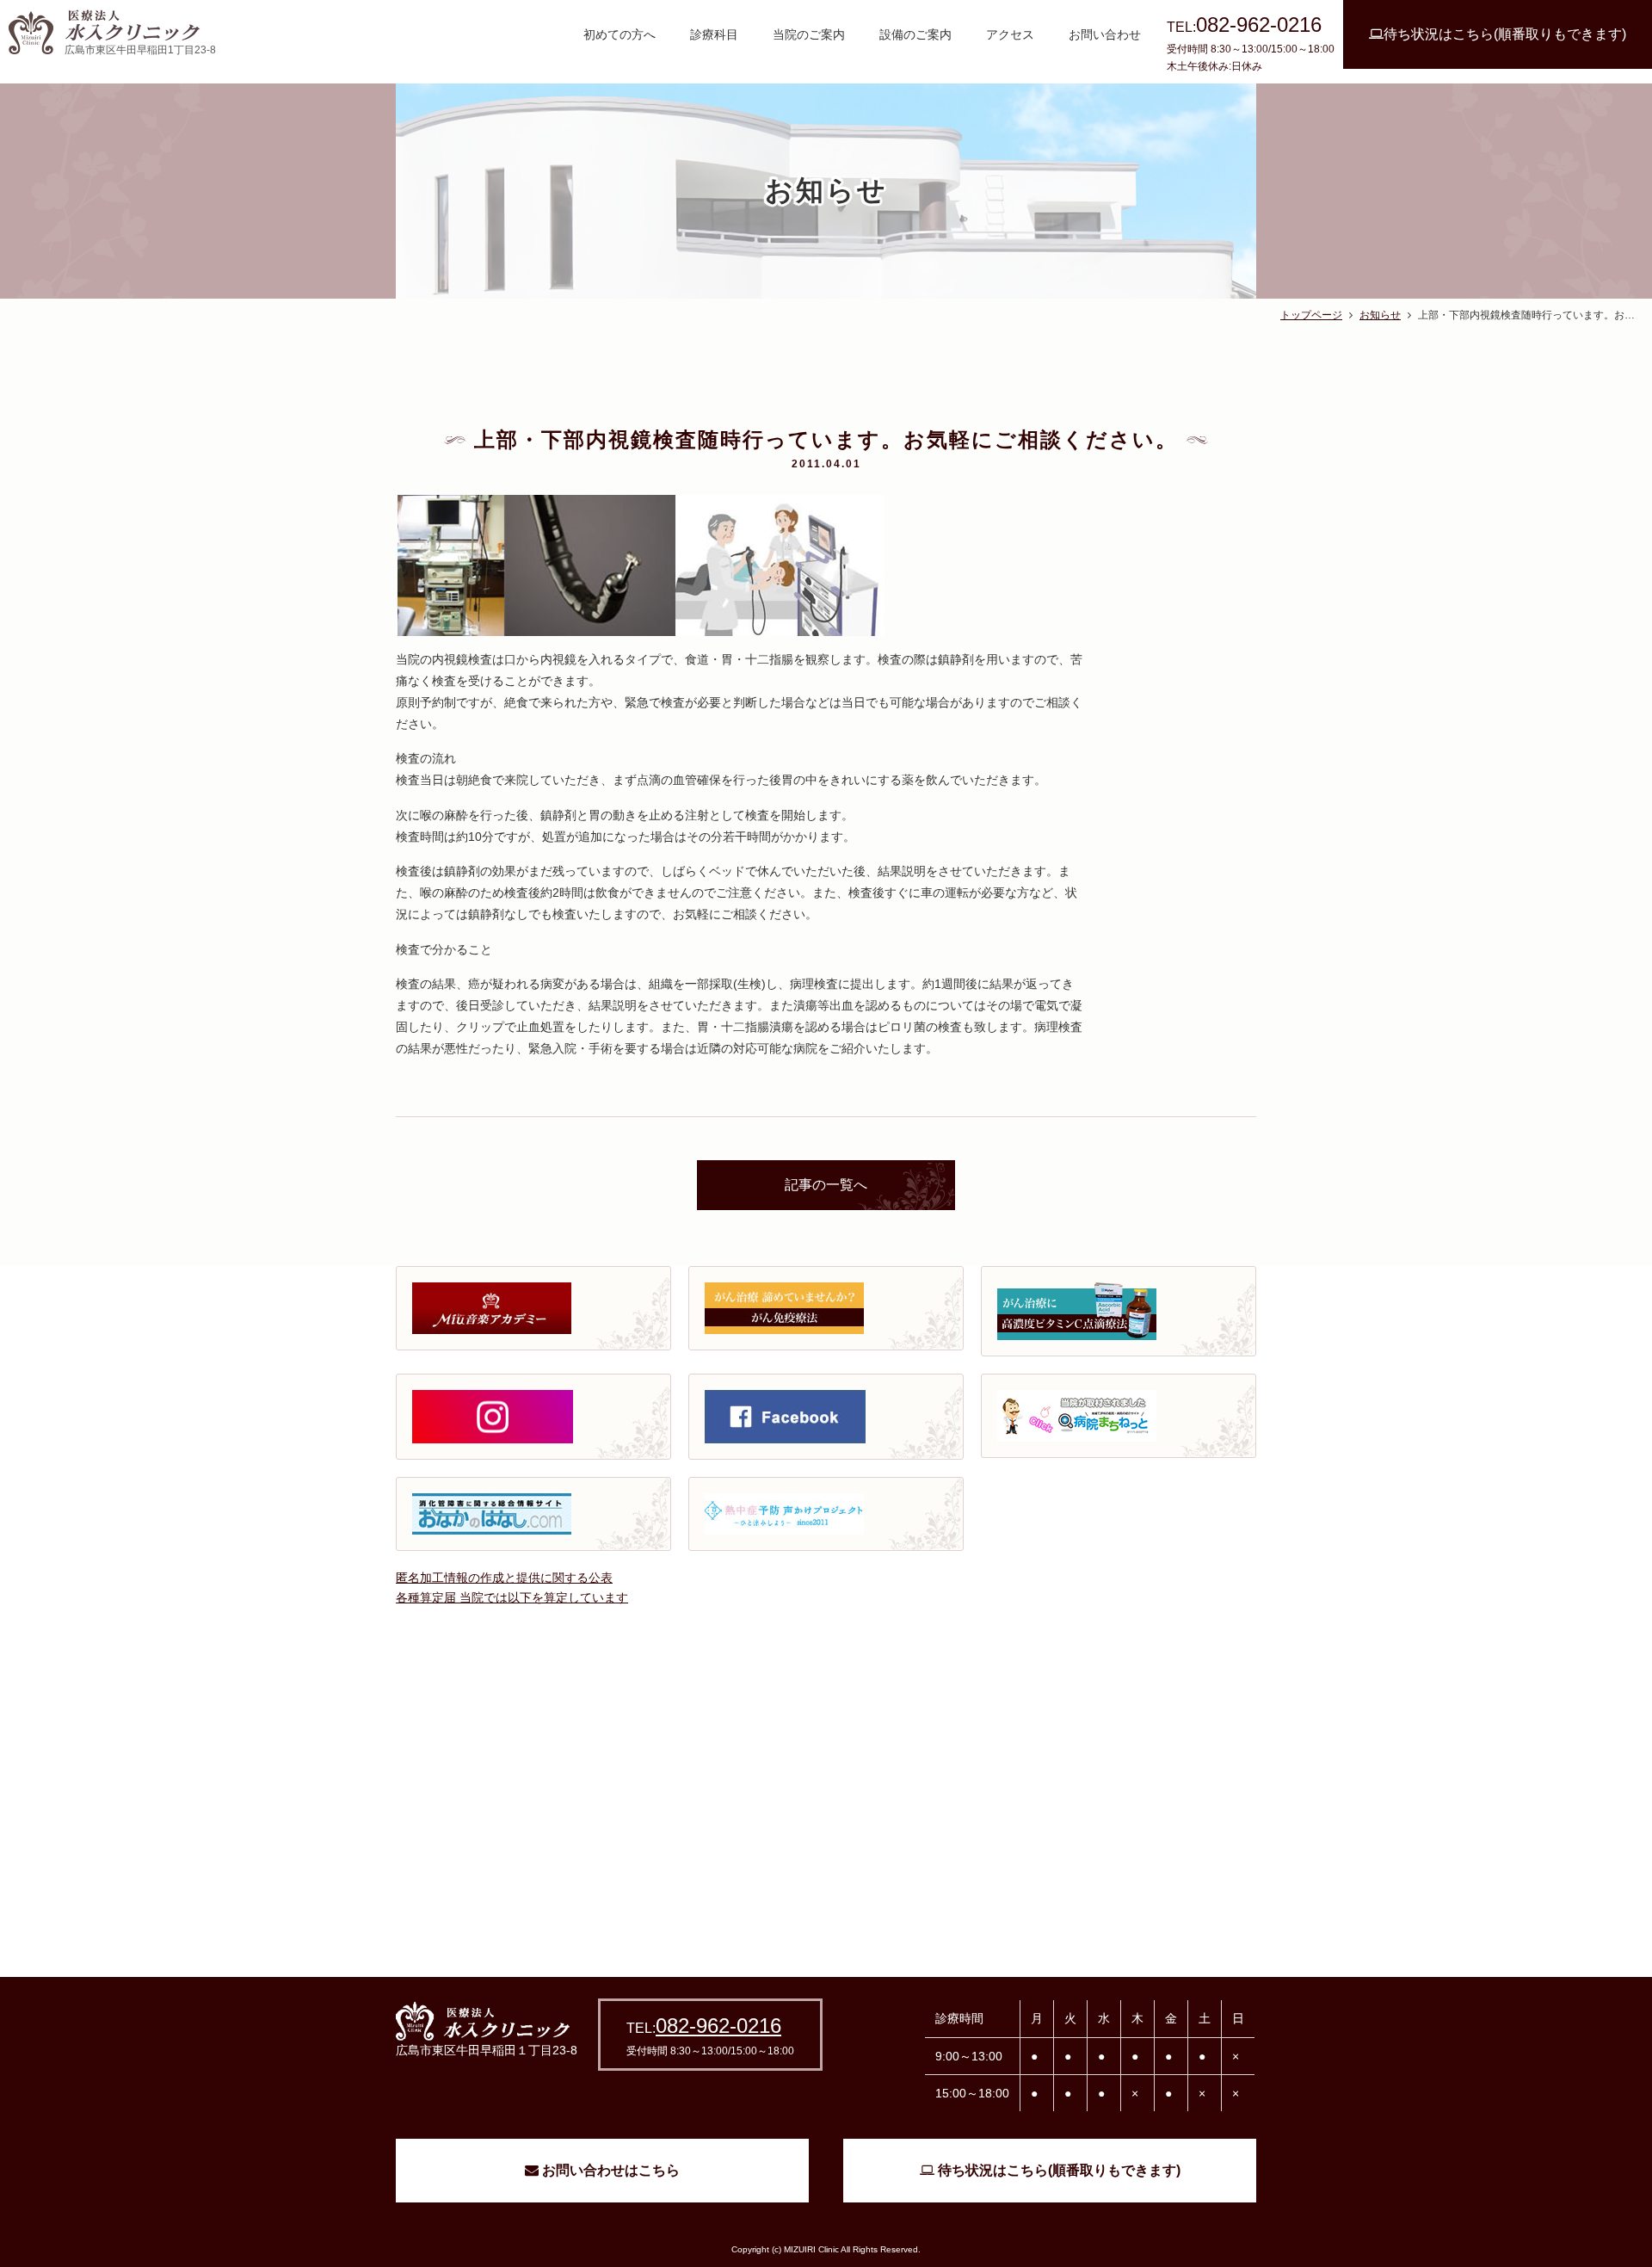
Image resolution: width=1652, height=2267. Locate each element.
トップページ (1311, 315)
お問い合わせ (1105, 34)
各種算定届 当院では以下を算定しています (512, 1597)
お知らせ (1380, 315)
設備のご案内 (915, 34)
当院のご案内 (809, 34)
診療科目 (714, 34)
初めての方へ (619, 34)
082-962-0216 (718, 2026)
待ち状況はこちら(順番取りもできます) (1505, 34)
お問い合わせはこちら (609, 2170)
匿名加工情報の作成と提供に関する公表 (504, 1578)
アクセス (1010, 34)
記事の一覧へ (826, 1185)
